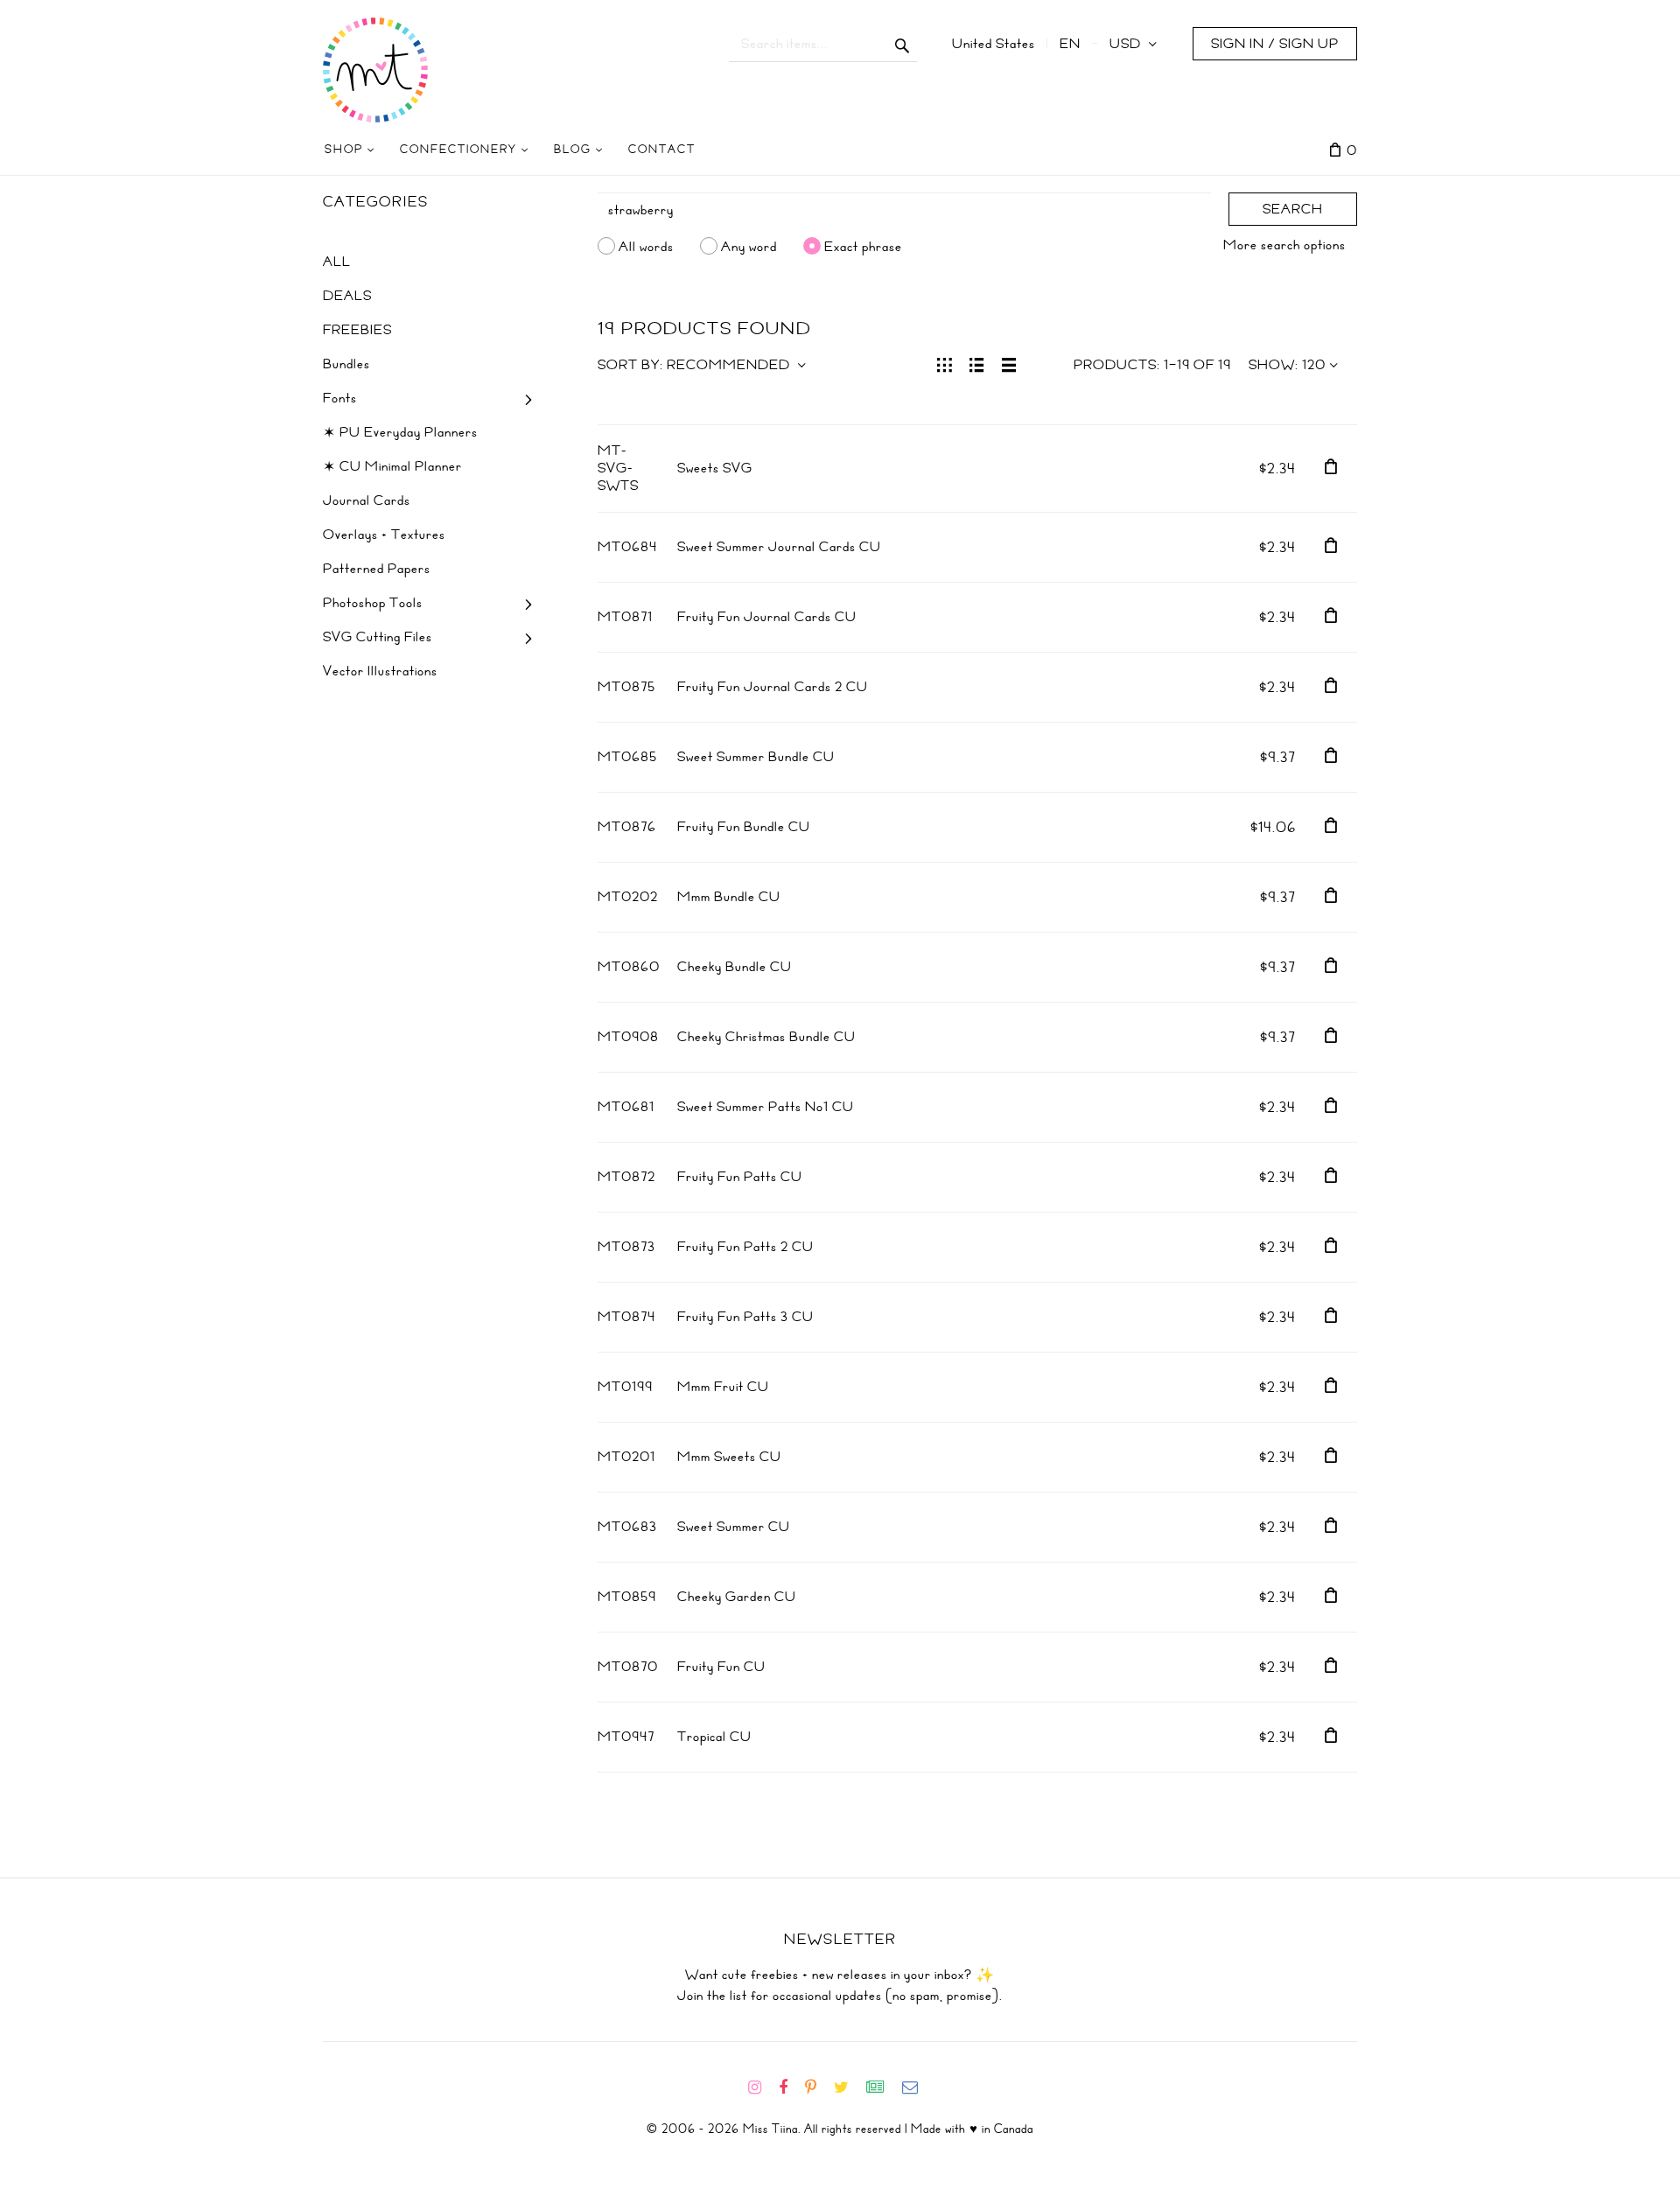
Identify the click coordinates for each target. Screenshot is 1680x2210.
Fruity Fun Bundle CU (744, 827)
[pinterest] (818, 2088)
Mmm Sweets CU (729, 1457)
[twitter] (848, 2088)
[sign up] (882, 2088)
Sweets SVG (715, 468)
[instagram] (762, 2088)
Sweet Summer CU (734, 1527)
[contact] (917, 2088)
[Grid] (945, 363)
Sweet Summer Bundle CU (756, 757)
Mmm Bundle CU (729, 897)
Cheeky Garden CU (737, 1597)
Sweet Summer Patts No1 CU (766, 1107)
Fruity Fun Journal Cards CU (767, 617)
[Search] (903, 44)
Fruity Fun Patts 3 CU (745, 1317)
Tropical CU (714, 1737)
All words (646, 246)
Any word (749, 246)
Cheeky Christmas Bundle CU (766, 1037)
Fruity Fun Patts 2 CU (745, 1247)
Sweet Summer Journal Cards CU (779, 547)
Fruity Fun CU (721, 1667)
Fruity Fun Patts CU (740, 1177)
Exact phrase (863, 246)
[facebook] (790, 2088)
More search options (1284, 245)
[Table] (1009, 363)
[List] (977, 363)
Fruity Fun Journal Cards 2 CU (773, 687)
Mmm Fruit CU (723, 1387)
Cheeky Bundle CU (735, 967)
